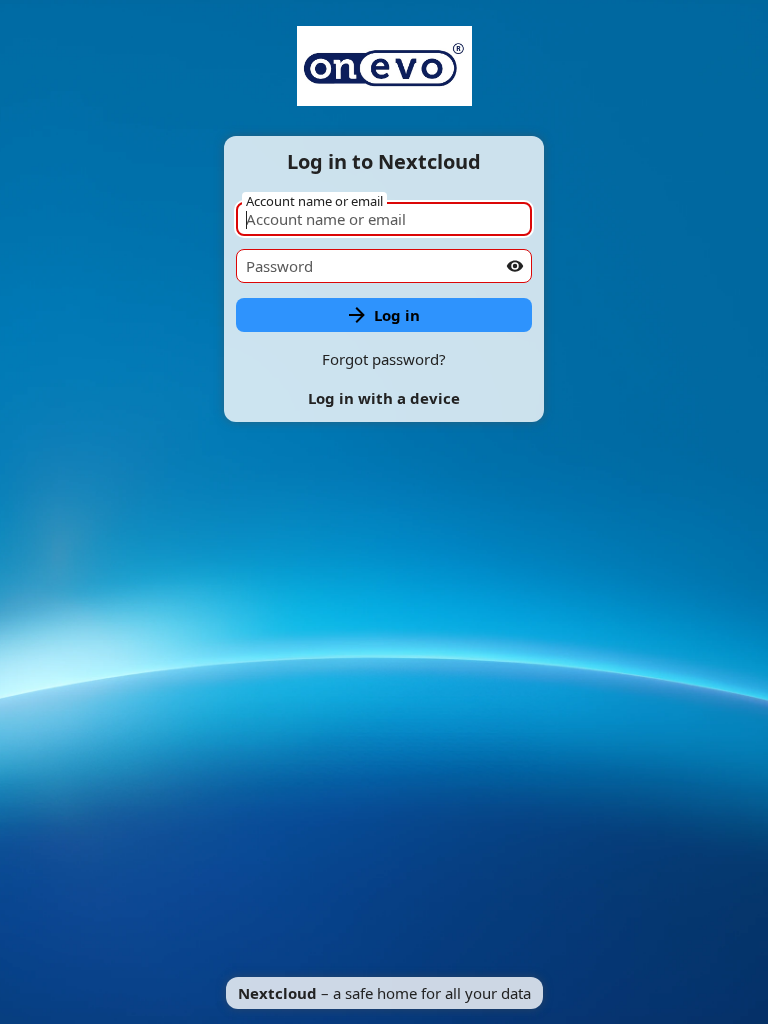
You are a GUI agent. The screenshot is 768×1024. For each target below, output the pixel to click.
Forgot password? (384, 359)
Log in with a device (384, 398)
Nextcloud (277, 993)
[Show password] (515, 266)
